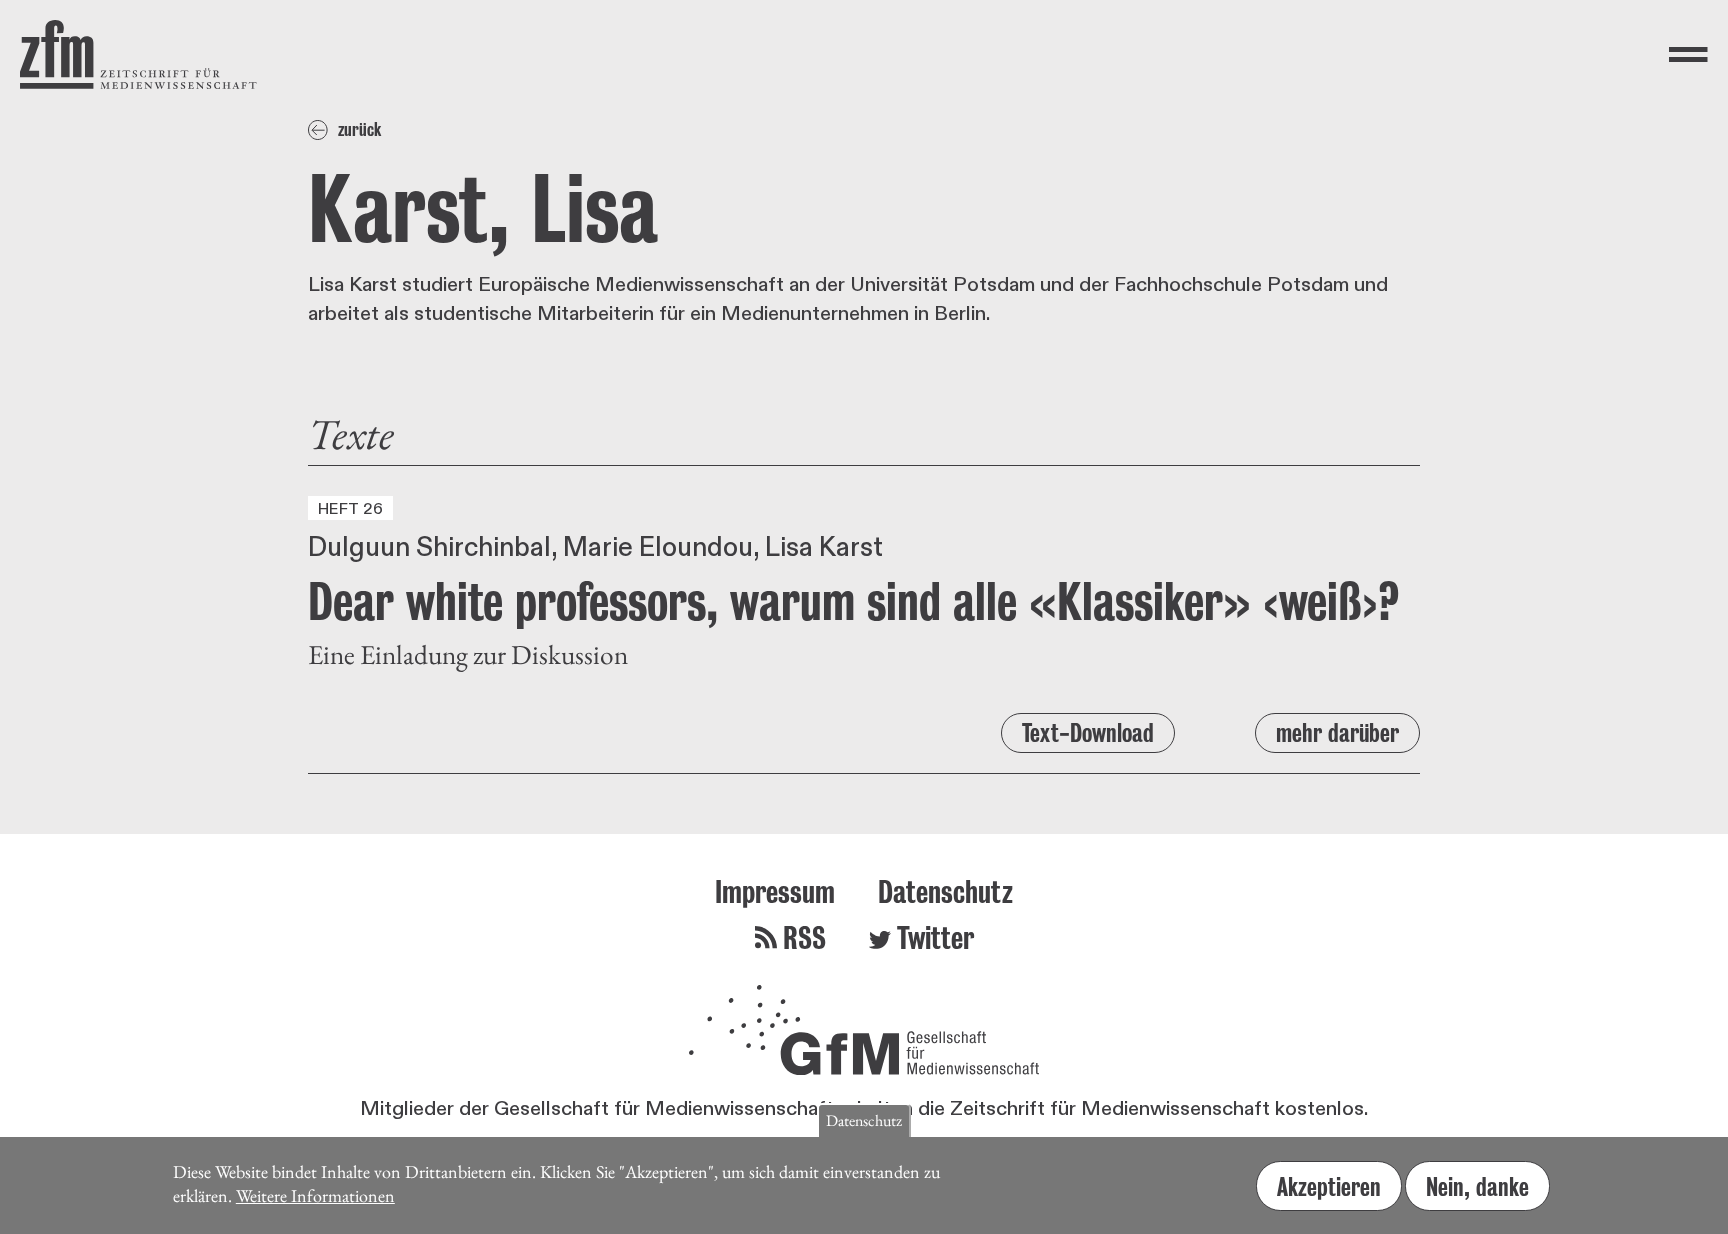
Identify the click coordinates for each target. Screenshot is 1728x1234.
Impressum (775, 891)
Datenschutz (945, 891)
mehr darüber (1337, 733)
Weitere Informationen (315, 1195)
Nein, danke (1477, 1186)
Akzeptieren (1329, 1186)
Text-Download (1088, 733)
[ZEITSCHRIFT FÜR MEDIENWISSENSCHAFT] (138, 54)
